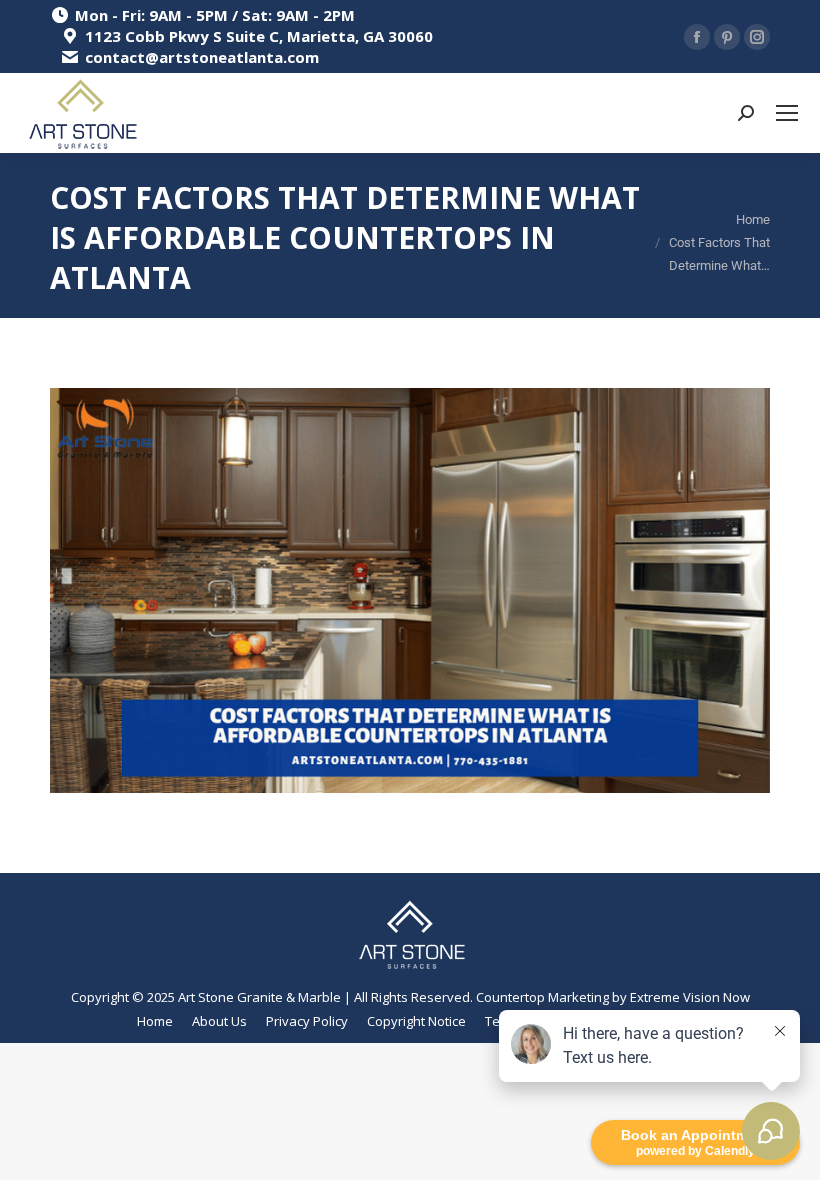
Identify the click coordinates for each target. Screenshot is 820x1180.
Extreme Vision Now (690, 997)
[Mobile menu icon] (787, 113)
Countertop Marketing (542, 997)
